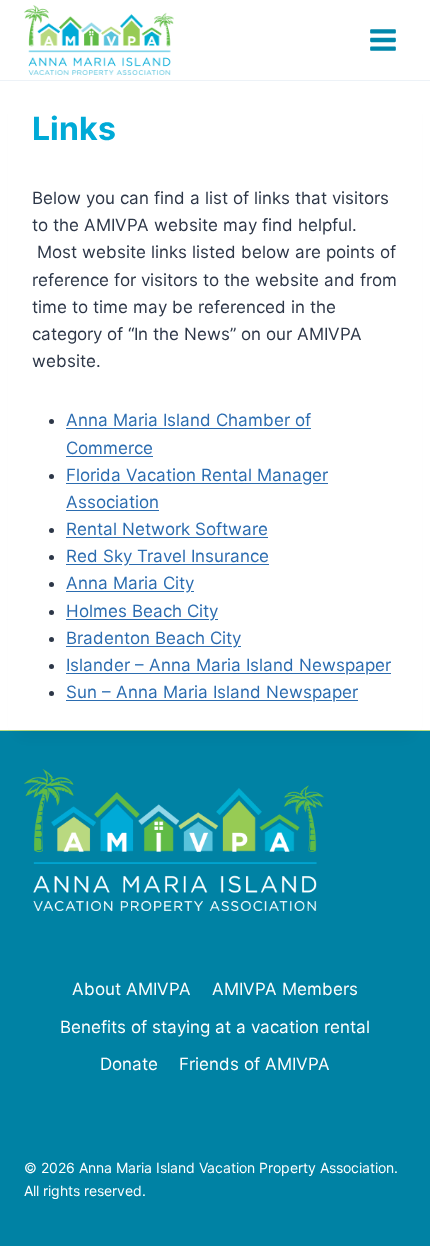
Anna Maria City (130, 583)
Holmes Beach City (142, 611)
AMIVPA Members (285, 989)
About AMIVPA (131, 989)
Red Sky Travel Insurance (167, 556)
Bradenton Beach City (153, 638)
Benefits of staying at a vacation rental (215, 1027)
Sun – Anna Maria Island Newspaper (212, 692)
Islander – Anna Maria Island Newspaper (228, 665)
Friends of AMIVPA (254, 1064)
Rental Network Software (167, 529)
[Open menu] (382, 39)
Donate (129, 1064)
